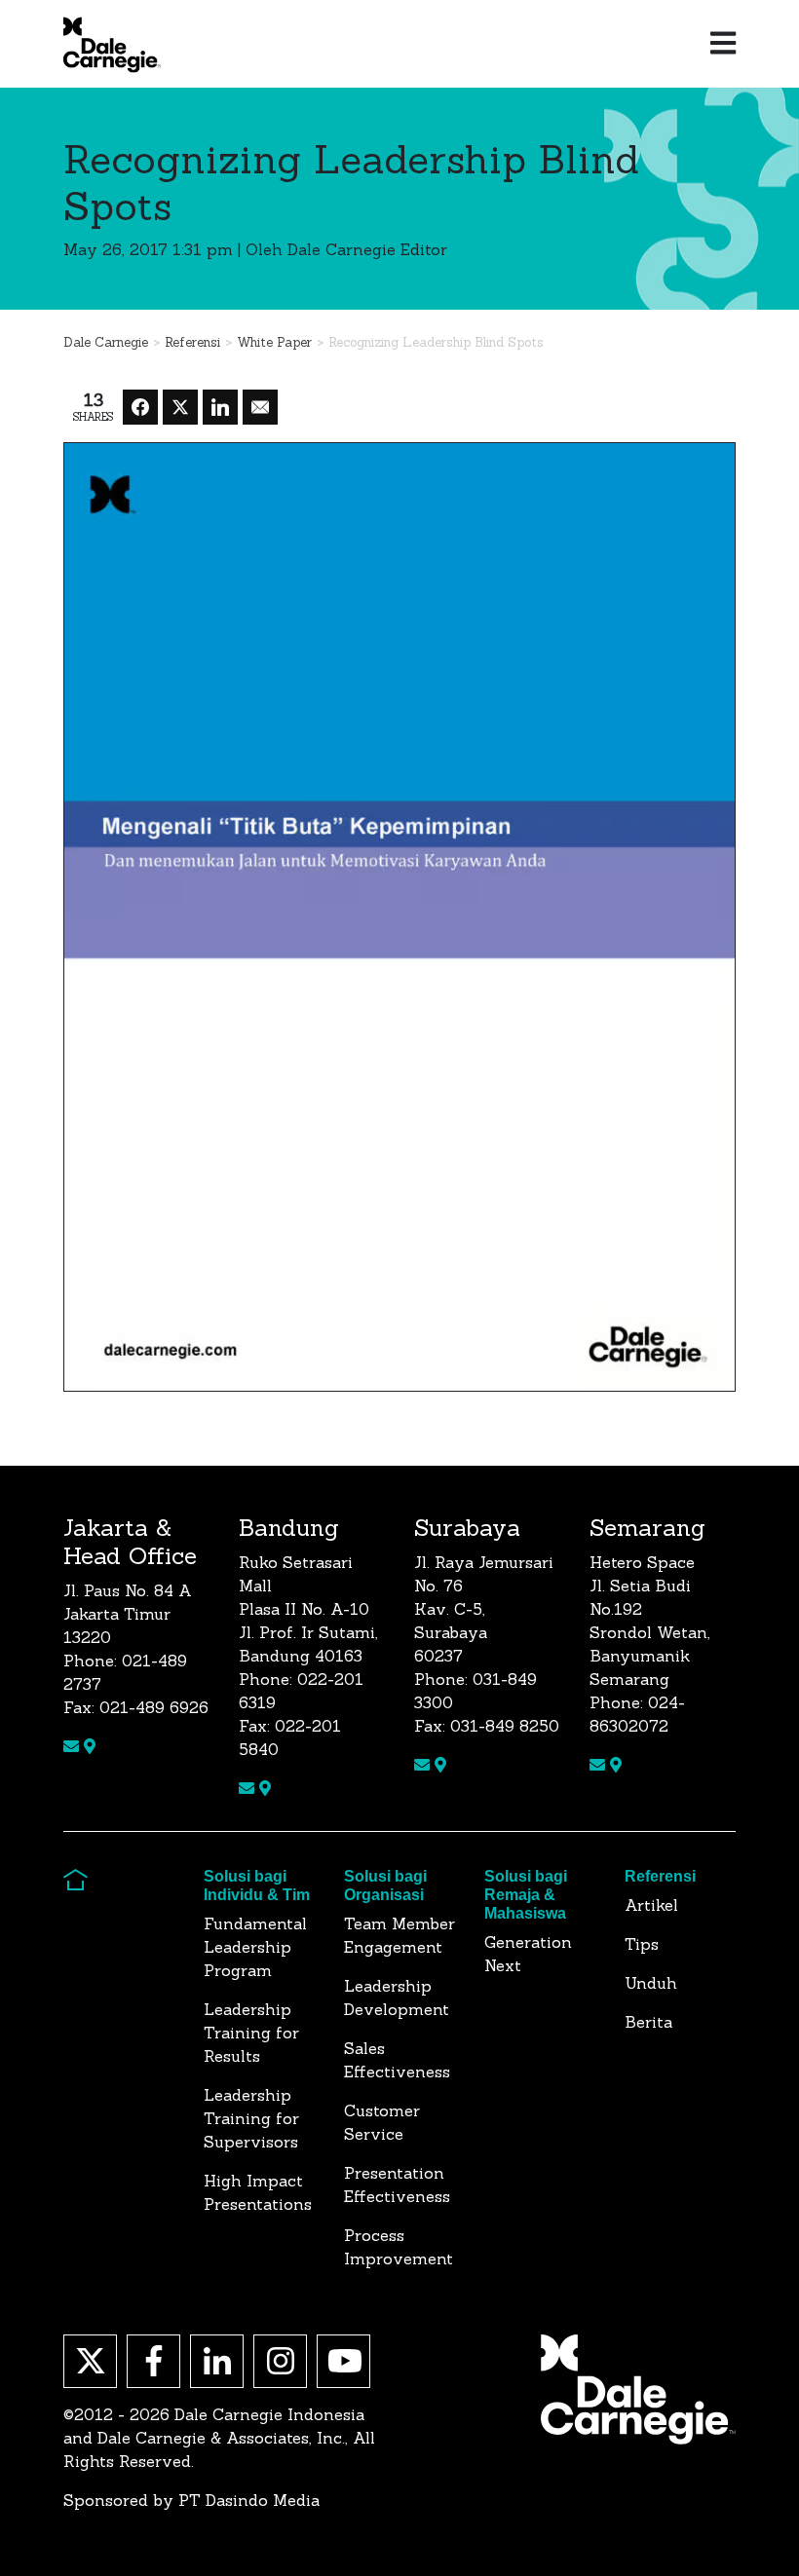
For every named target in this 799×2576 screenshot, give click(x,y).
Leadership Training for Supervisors (251, 2118)
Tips (642, 1944)
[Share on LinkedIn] (220, 407)
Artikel (651, 1905)
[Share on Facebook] (140, 407)
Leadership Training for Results (251, 2033)
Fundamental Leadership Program (255, 1947)
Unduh (651, 1983)
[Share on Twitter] (180, 407)
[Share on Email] (260, 407)
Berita (648, 2022)
